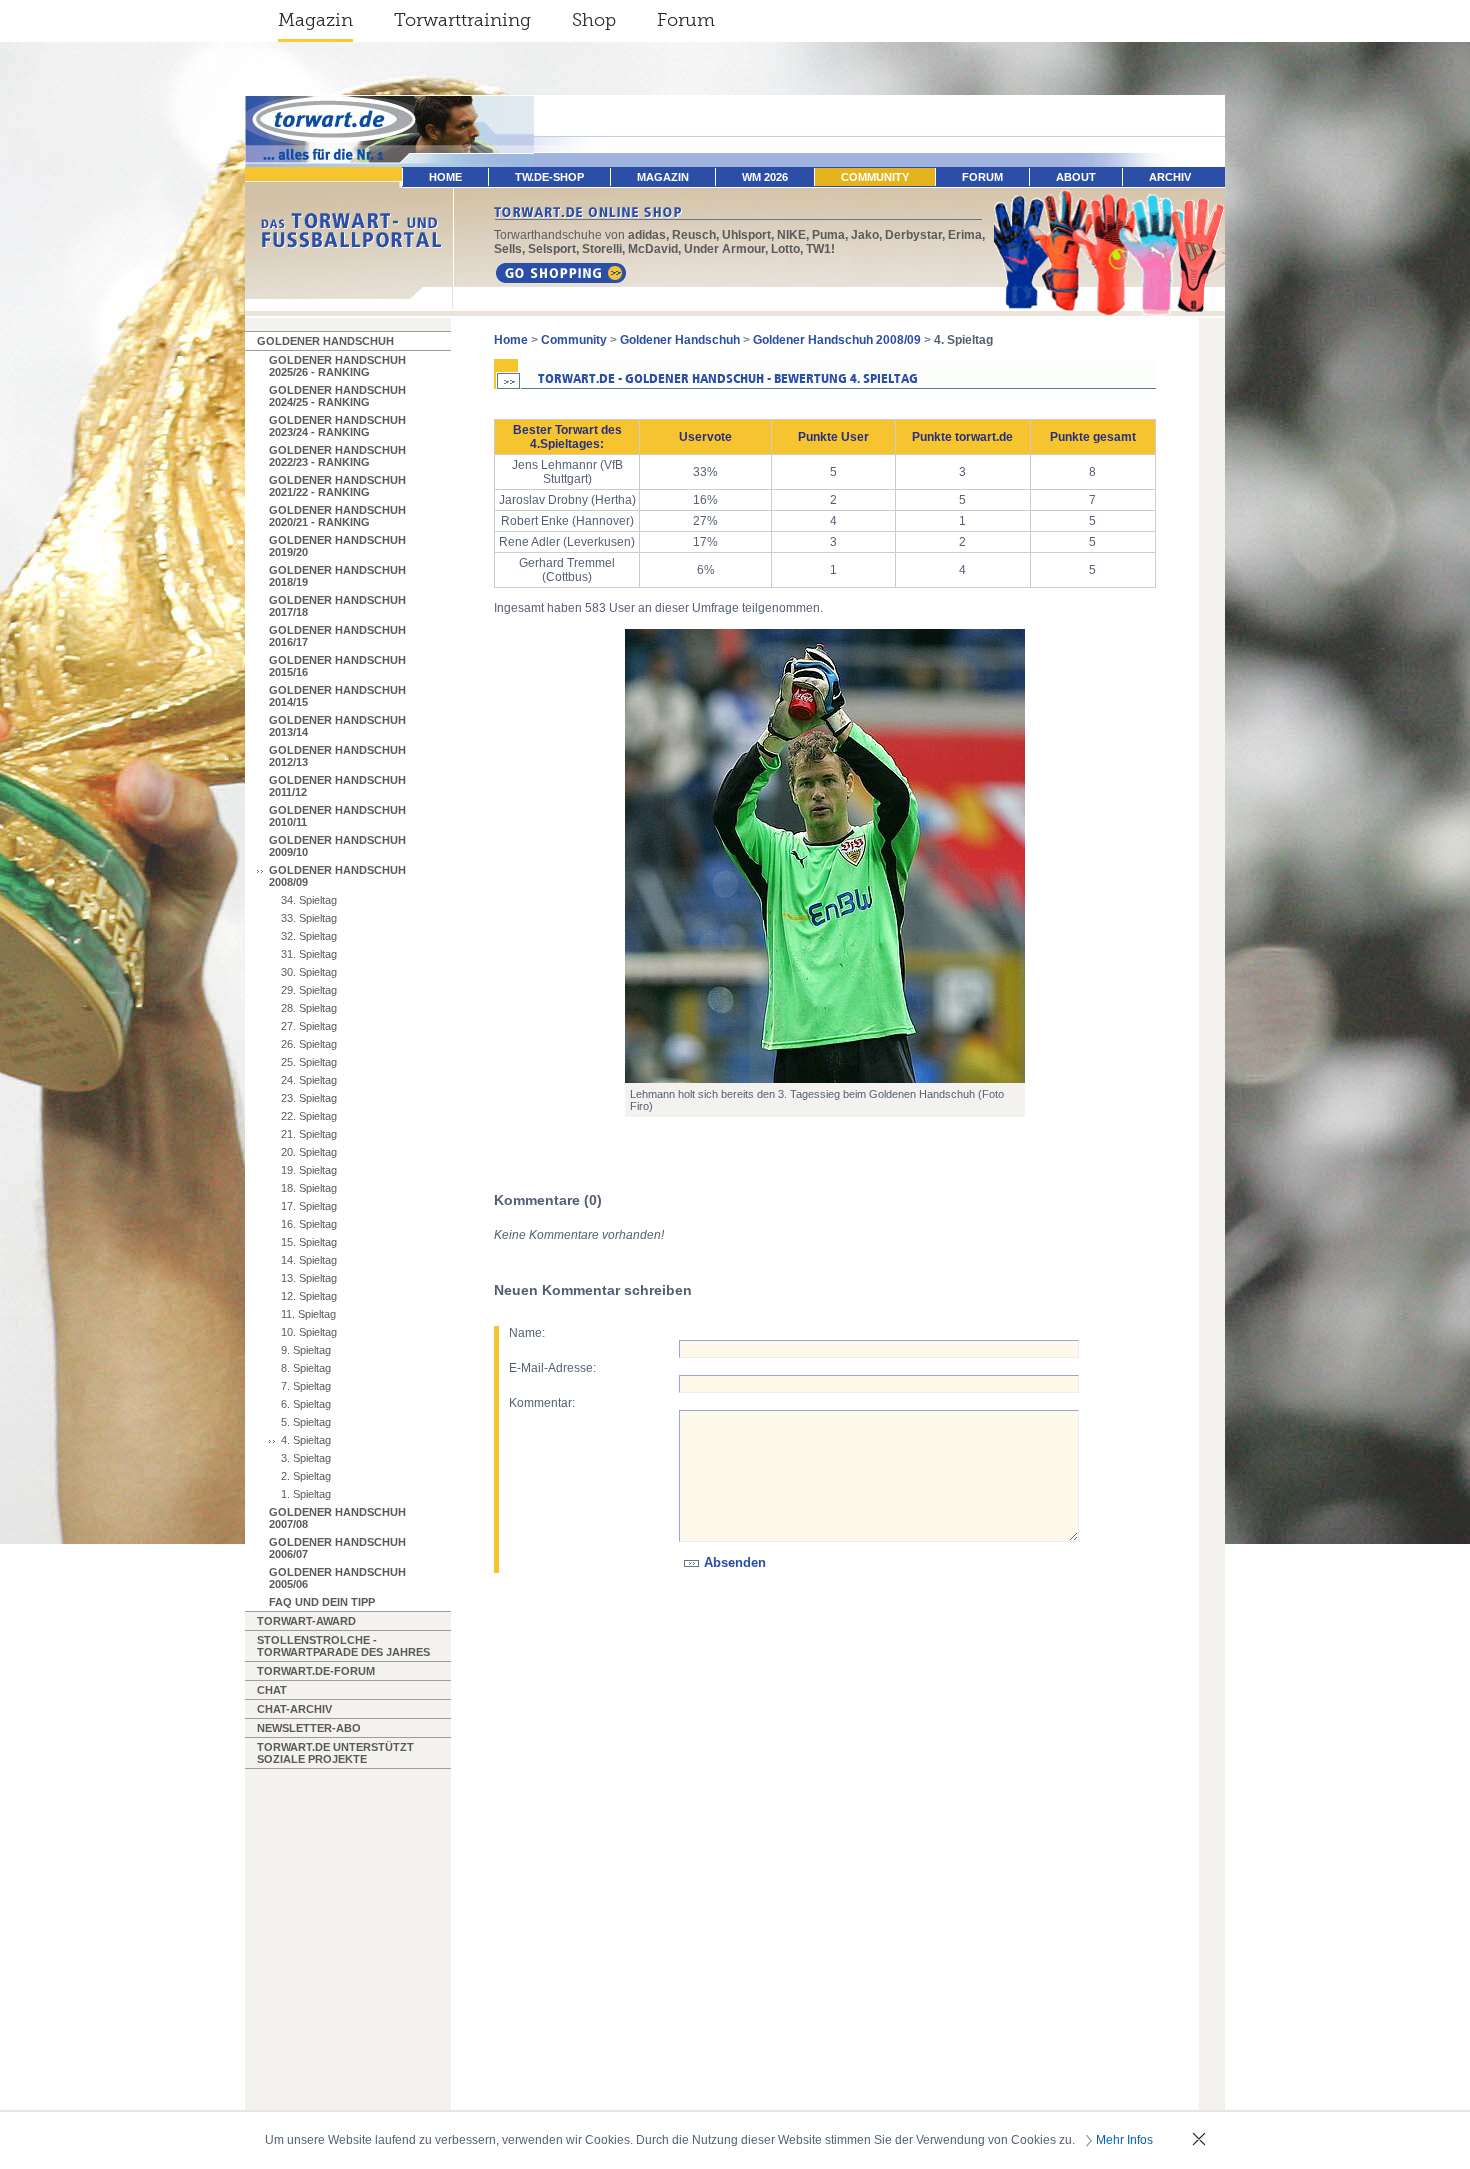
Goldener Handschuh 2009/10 (337, 846)
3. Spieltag (306, 1458)
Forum (686, 20)
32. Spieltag (309, 936)
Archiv (1170, 177)
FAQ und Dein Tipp (322, 1602)
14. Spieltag (309, 1260)
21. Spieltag (309, 1134)
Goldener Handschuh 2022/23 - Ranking (337, 456)
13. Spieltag (309, 1278)
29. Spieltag (309, 990)
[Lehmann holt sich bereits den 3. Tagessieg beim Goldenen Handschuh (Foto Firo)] (825, 856)
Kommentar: (542, 1403)
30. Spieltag (309, 972)
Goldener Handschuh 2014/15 (337, 696)
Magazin (315, 20)
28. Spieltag (309, 1008)
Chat (272, 1690)
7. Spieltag (306, 1386)
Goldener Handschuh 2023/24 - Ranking (337, 426)
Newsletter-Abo (309, 1728)
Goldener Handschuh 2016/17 (337, 636)
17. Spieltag (309, 1206)
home (445, 177)
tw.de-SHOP (549, 177)
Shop (594, 20)
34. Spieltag (309, 900)
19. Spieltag (309, 1170)
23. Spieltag (309, 1098)
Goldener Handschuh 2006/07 (337, 1548)
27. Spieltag (309, 1026)
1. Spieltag (306, 1494)
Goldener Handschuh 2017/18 (337, 606)
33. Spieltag (309, 918)
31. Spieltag (309, 954)
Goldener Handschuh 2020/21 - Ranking (337, 516)
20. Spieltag (309, 1152)
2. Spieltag (306, 1476)
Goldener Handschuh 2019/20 (337, 546)
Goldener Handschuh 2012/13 (337, 756)
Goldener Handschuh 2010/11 (337, 816)
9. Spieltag (306, 1350)
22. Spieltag (309, 1116)
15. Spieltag (309, 1242)
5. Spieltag (306, 1422)
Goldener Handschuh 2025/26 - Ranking (337, 366)
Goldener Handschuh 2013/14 (337, 726)
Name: (527, 1333)
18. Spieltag (309, 1188)
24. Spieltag (309, 1080)
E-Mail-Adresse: (552, 1368)
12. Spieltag (309, 1296)
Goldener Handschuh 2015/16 (337, 666)
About (1076, 177)
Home (511, 340)
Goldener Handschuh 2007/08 (337, 1518)
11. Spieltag (308, 1314)
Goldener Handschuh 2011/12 (337, 786)
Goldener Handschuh (325, 341)
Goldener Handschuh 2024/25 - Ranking (337, 396)
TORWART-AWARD (306, 1621)
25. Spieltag (309, 1062)
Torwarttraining (462, 20)
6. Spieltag (306, 1404)
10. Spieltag (309, 1332)
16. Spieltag (309, 1224)
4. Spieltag (306, 1440)
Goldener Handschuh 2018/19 (337, 576)
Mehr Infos (1124, 2140)
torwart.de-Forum (316, 1671)
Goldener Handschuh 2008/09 (337, 876)
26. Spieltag (309, 1044)
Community (875, 177)
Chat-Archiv (294, 1709)
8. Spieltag (306, 1368)
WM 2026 (765, 177)
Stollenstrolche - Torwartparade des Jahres (343, 1646)
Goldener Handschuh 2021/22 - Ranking (337, 486)
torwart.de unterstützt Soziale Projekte (335, 1753)
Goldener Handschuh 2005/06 (337, 1578)
